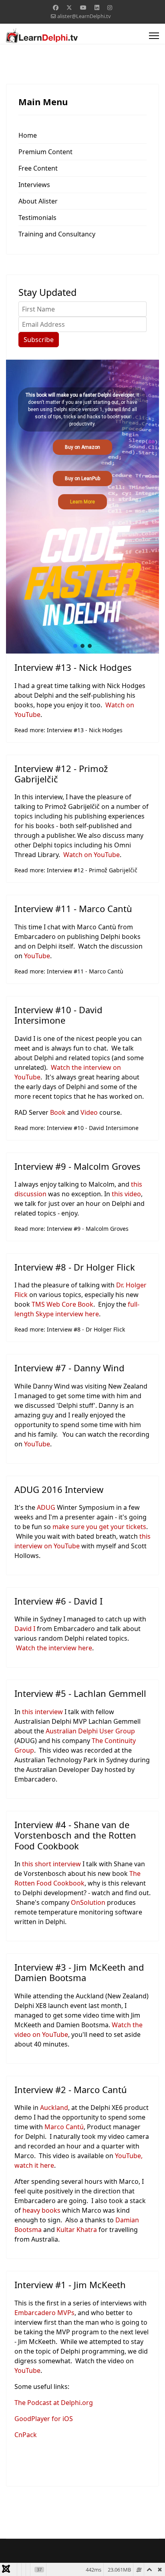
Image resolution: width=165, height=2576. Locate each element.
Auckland (54, 2108)
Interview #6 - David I (58, 1601)
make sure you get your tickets (99, 1527)
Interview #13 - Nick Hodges (73, 667)
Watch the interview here (54, 1648)
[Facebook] (56, 7)
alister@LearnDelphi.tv (84, 16)
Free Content (38, 168)
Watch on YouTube (92, 855)
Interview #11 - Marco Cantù (73, 908)
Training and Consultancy (57, 234)
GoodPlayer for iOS (44, 2419)
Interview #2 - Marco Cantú (71, 2089)
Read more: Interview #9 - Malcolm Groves (71, 1229)
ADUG (46, 1507)
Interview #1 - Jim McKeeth (70, 2285)
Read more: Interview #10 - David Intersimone (76, 1128)
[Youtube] (83, 7)
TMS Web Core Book (62, 1304)
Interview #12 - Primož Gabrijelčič (61, 774)
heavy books (41, 2210)
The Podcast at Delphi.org (54, 2403)
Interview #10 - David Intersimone (58, 1015)
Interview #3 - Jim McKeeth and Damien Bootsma (79, 1972)
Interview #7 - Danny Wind (69, 1368)
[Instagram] (110, 7)
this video (126, 1194)
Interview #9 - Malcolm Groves (77, 1166)
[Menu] (154, 36)
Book (58, 1112)
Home (28, 135)
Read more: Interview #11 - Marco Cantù (69, 971)
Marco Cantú (64, 2127)
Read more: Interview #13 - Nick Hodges (68, 730)
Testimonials (37, 218)
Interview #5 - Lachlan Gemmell (80, 1693)
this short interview (51, 1864)
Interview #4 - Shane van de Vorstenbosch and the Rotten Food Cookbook (75, 1835)
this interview (42, 1712)
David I (25, 1629)
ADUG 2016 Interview (59, 1489)
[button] (75, 646)
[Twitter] (69, 7)
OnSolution (88, 1902)
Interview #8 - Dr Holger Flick (75, 1267)
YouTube (37, 956)
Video (89, 1112)
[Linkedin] (97, 7)
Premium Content (45, 152)
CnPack (26, 2435)
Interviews (34, 185)
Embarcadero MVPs (44, 2313)
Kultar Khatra (77, 2230)
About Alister (38, 201)
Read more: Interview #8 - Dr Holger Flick (70, 1329)
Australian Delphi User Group (90, 1731)
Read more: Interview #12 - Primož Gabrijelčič (76, 870)
